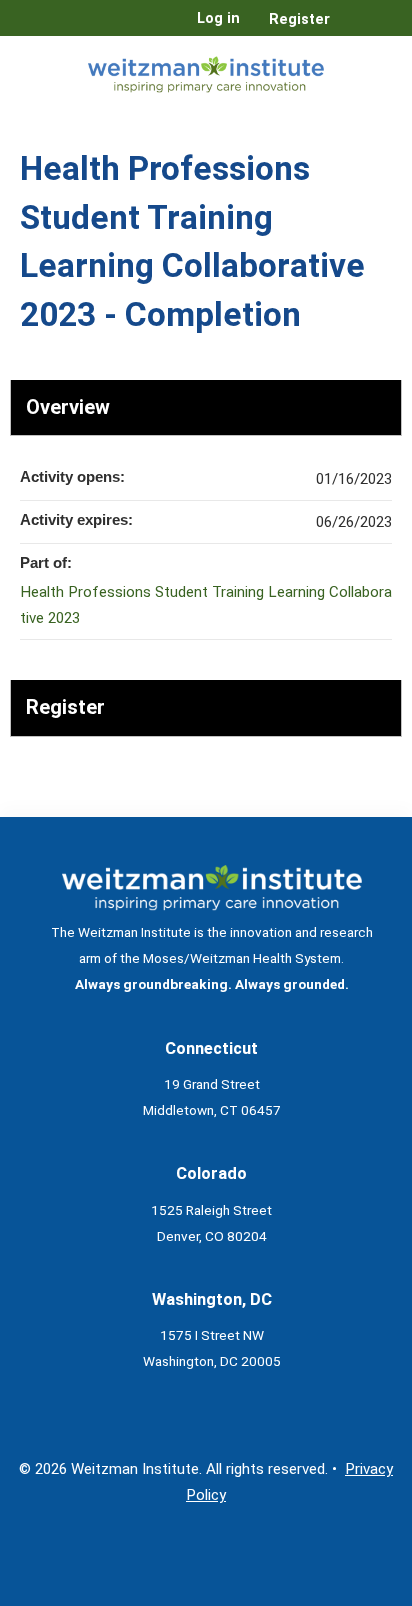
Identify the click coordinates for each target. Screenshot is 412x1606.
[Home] (206, 70)
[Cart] (353, 29)
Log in (218, 19)
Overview (68, 407)
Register (299, 19)
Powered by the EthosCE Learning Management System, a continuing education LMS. (331, 1591)
